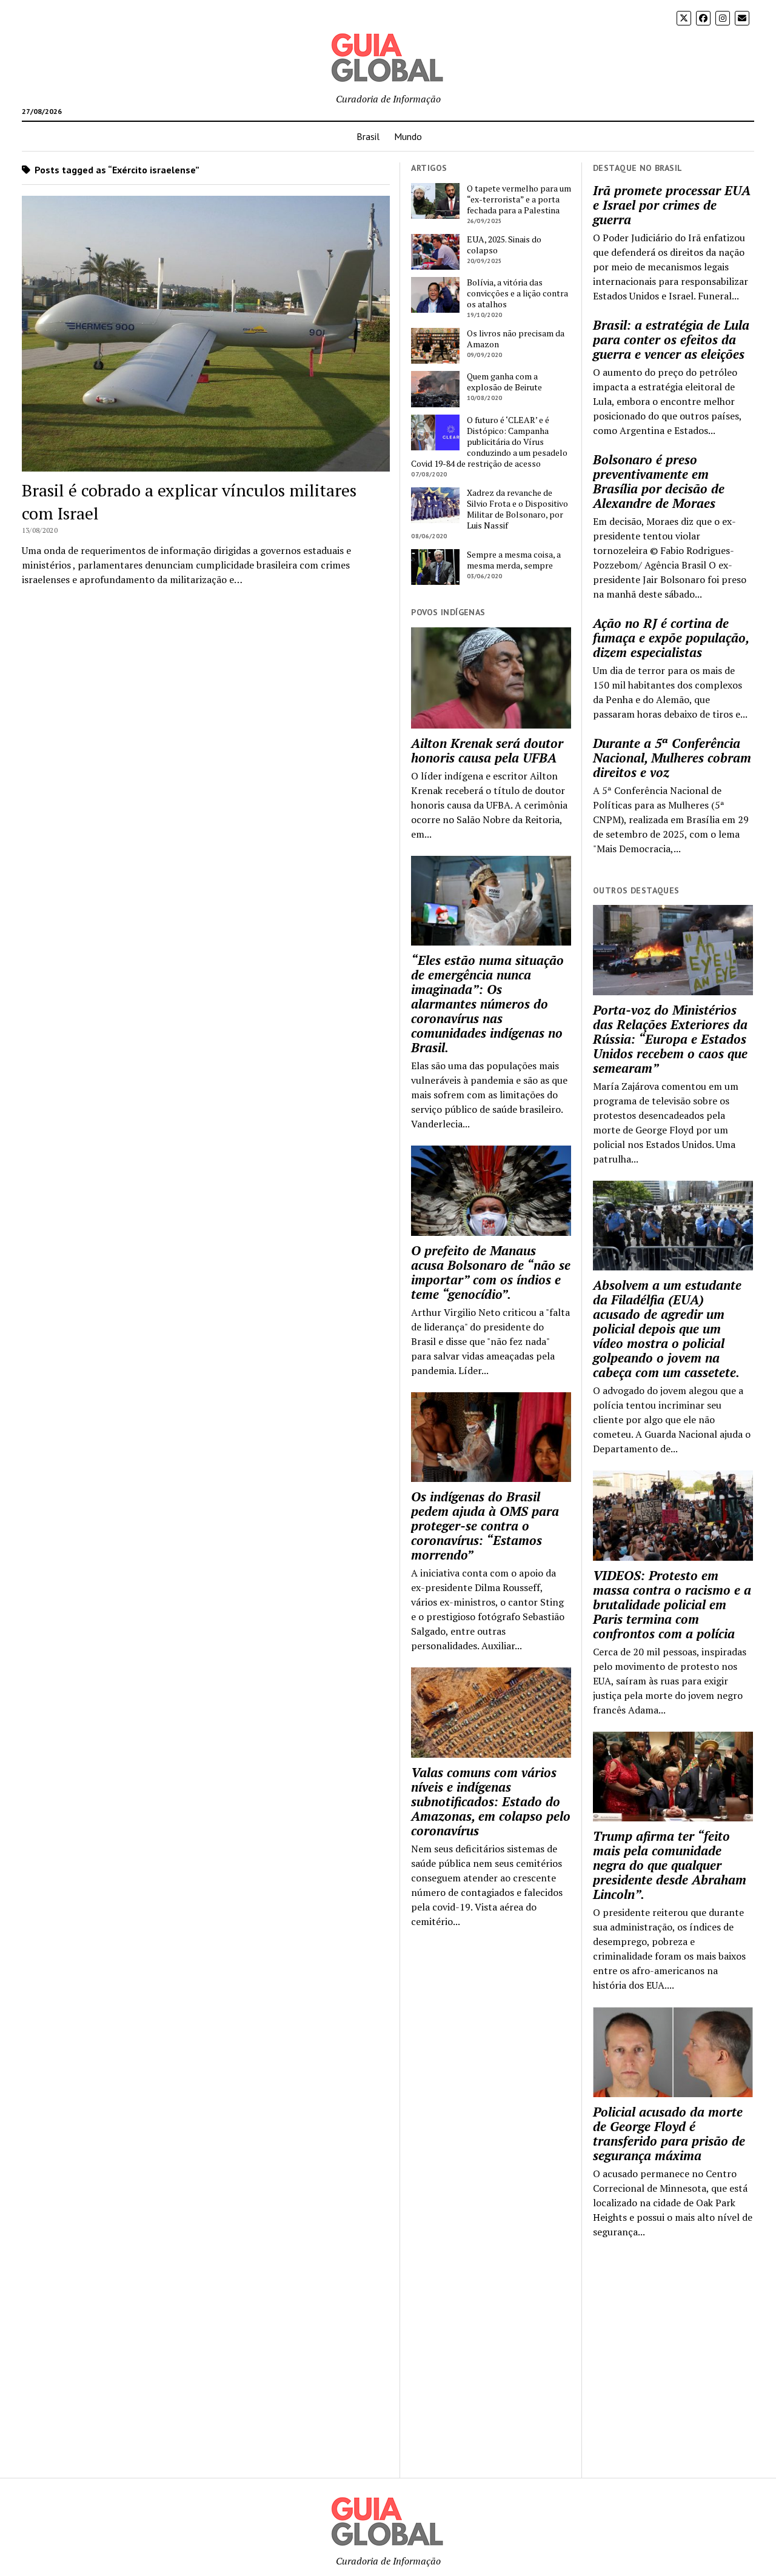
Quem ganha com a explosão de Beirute (504, 382)
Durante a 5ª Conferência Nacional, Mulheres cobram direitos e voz (672, 758)
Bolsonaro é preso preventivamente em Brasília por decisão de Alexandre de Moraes (659, 481)
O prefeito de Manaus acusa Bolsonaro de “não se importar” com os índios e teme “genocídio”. (491, 1272)
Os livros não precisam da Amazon (516, 339)
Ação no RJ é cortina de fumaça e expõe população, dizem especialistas (671, 638)
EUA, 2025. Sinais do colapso (504, 245)
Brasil (368, 136)
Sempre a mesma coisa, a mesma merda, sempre (514, 560)
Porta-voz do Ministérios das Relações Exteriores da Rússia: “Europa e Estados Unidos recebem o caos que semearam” (670, 1039)
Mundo (408, 136)
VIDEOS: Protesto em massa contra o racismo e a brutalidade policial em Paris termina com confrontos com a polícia (672, 1604)
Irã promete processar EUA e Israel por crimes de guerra (672, 205)
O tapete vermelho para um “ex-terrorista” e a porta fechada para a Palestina (519, 199)
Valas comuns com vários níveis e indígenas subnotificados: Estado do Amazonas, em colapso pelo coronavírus (491, 1801)
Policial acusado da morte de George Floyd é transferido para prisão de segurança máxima (669, 2134)
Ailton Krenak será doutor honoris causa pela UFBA (487, 750)
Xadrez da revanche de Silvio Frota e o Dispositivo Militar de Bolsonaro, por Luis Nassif (517, 509)
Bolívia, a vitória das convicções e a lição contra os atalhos (517, 293)
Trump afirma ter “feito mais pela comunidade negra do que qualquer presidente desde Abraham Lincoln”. (670, 1865)
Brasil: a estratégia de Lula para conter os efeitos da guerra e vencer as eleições (671, 339)
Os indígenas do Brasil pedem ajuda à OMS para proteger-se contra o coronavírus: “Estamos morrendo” (485, 1526)
